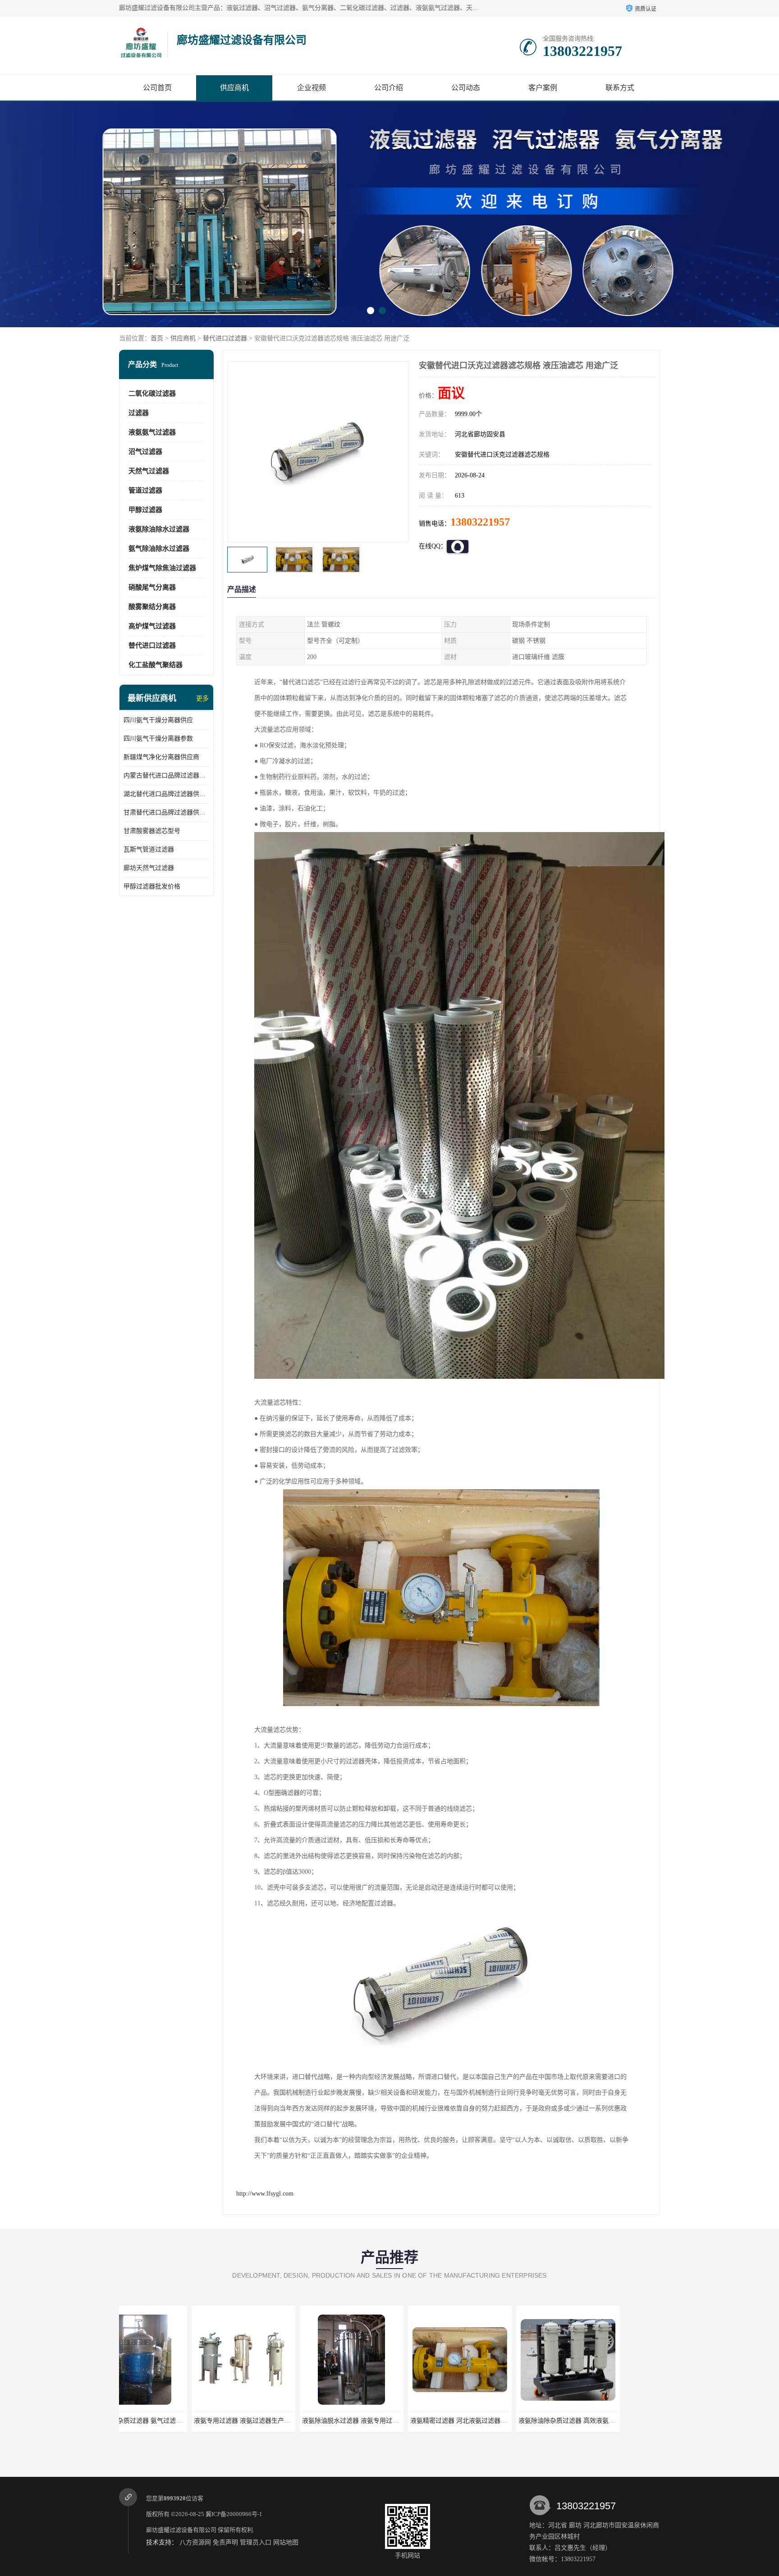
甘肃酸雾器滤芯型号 (152, 831)
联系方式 (620, 88)
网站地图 (286, 2542)
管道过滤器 (145, 490)
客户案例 (543, 88)
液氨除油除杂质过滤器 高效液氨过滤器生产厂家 (405, 2421)
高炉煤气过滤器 (152, 626)
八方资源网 (195, 2542)
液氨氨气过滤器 (152, 432)
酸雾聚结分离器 (152, 607)
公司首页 (157, 88)
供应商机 (234, 88)
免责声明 (225, 2542)
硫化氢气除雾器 (604, 2421)
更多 (202, 698)
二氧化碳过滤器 (152, 393)
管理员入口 (256, 2542)
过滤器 (139, 413)
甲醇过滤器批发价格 (152, 886)
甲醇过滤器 (145, 510)
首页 (157, 338)
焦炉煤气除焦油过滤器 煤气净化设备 (497, 2421)
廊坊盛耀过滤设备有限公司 (181, 2530)
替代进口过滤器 (225, 338)
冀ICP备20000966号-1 (234, 2514)
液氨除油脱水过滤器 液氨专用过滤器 (173, 2421)
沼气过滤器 (145, 452)
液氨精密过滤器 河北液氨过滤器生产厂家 (287, 2421)
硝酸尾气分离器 (152, 587)
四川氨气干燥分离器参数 (158, 739)
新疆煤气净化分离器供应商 (161, 757)
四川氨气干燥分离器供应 (158, 720)
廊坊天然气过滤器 (149, 868)
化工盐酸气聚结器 (156, 665)
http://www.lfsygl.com (265, 2194)
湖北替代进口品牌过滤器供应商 (166, 794)
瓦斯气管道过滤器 (149, 849)
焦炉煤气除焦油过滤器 (162, 568)
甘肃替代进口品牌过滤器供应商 (166, 812)
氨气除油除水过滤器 (159, 549)
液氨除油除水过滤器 (159, 529)
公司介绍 (389, 88)
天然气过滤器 (149, 471)
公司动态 (466, 88)
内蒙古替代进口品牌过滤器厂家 (166, 776)
